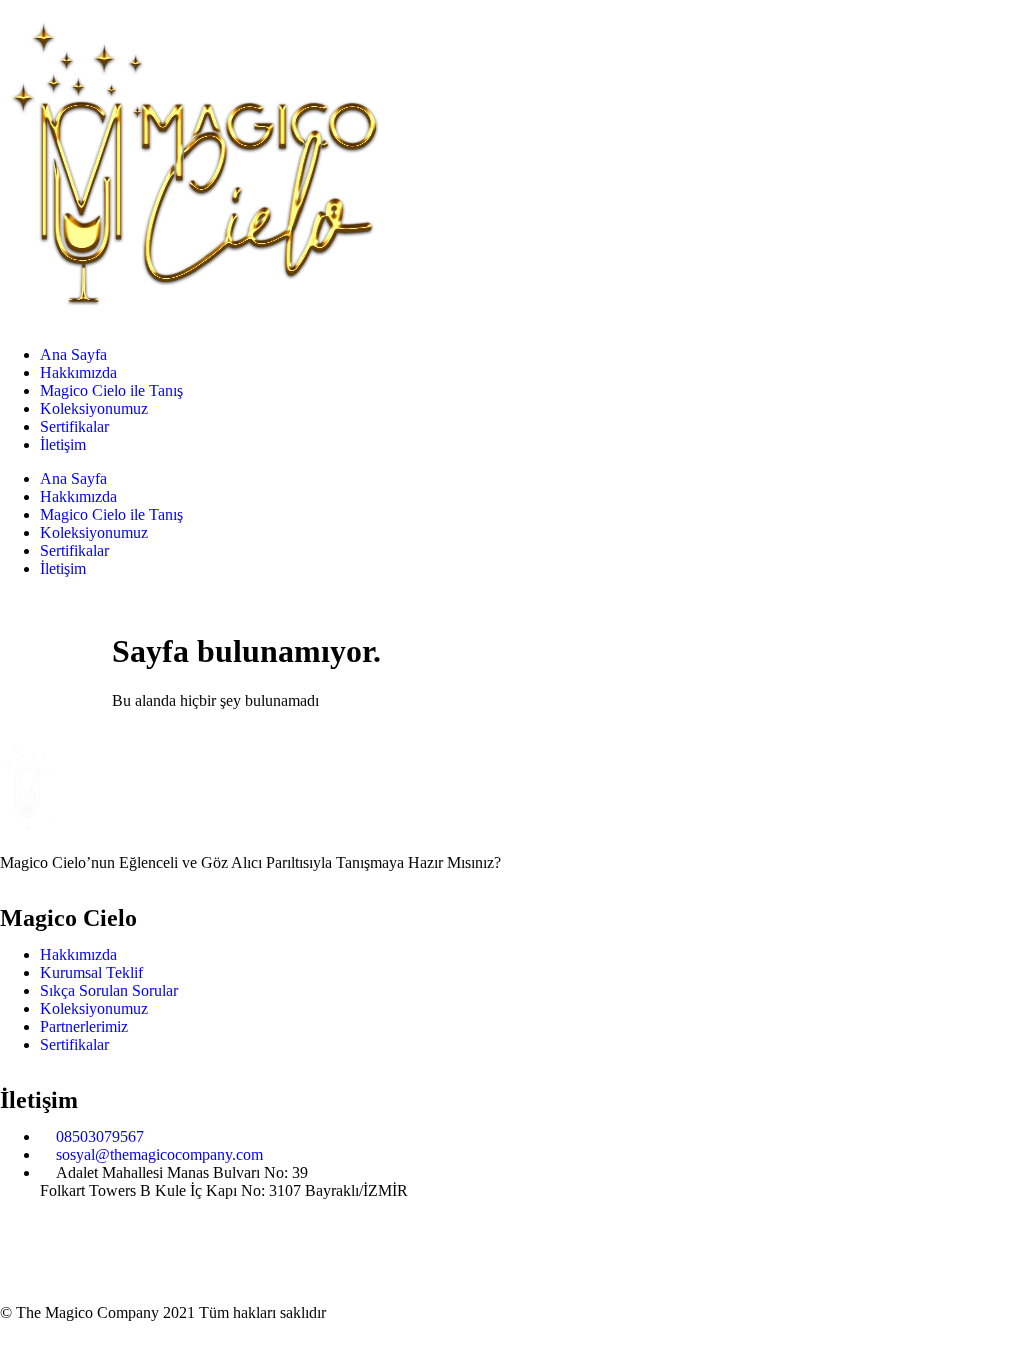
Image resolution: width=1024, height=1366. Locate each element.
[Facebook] (25, 1241)
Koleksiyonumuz (94, 408)
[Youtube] (133, 1241)
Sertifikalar (74, 426)
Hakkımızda (78, 372)
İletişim (63, 444)
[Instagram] (79, 1241)
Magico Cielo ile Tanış (111, 390)
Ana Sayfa (73, 354)
